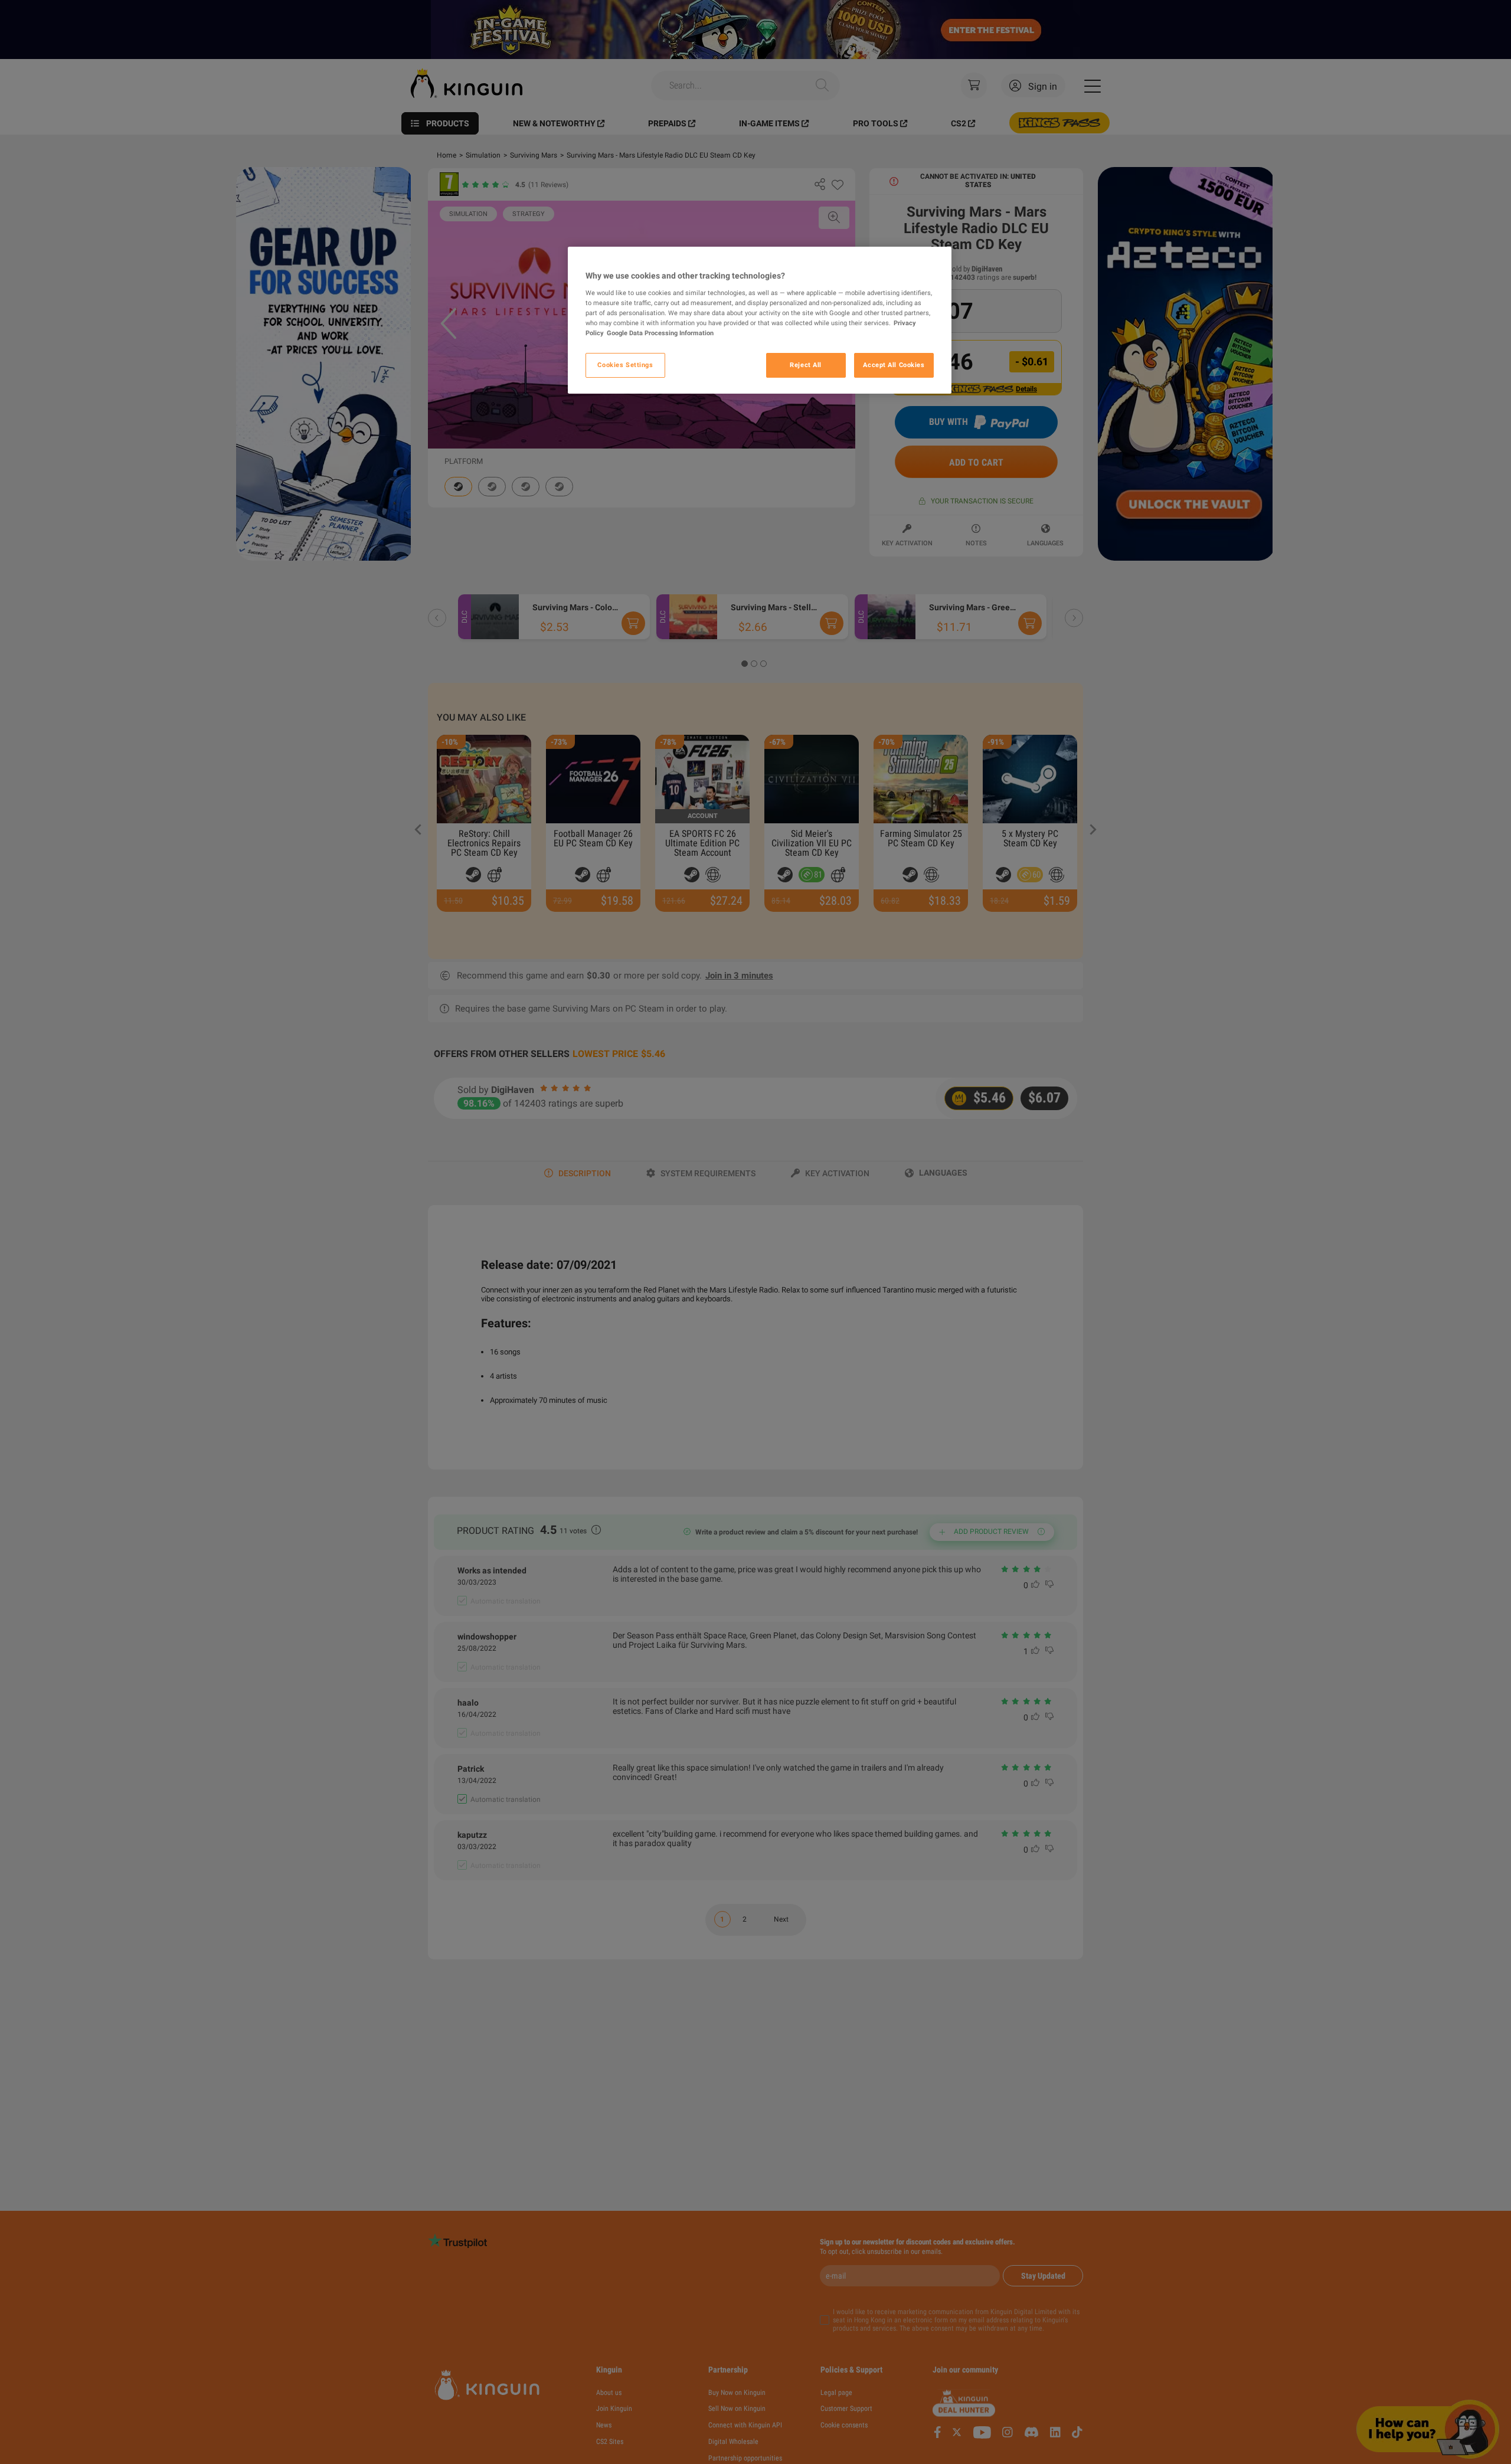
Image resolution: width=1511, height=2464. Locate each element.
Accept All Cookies (894, 364)
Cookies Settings (625, 364)
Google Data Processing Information (660, 332)
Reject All (806, 364)
